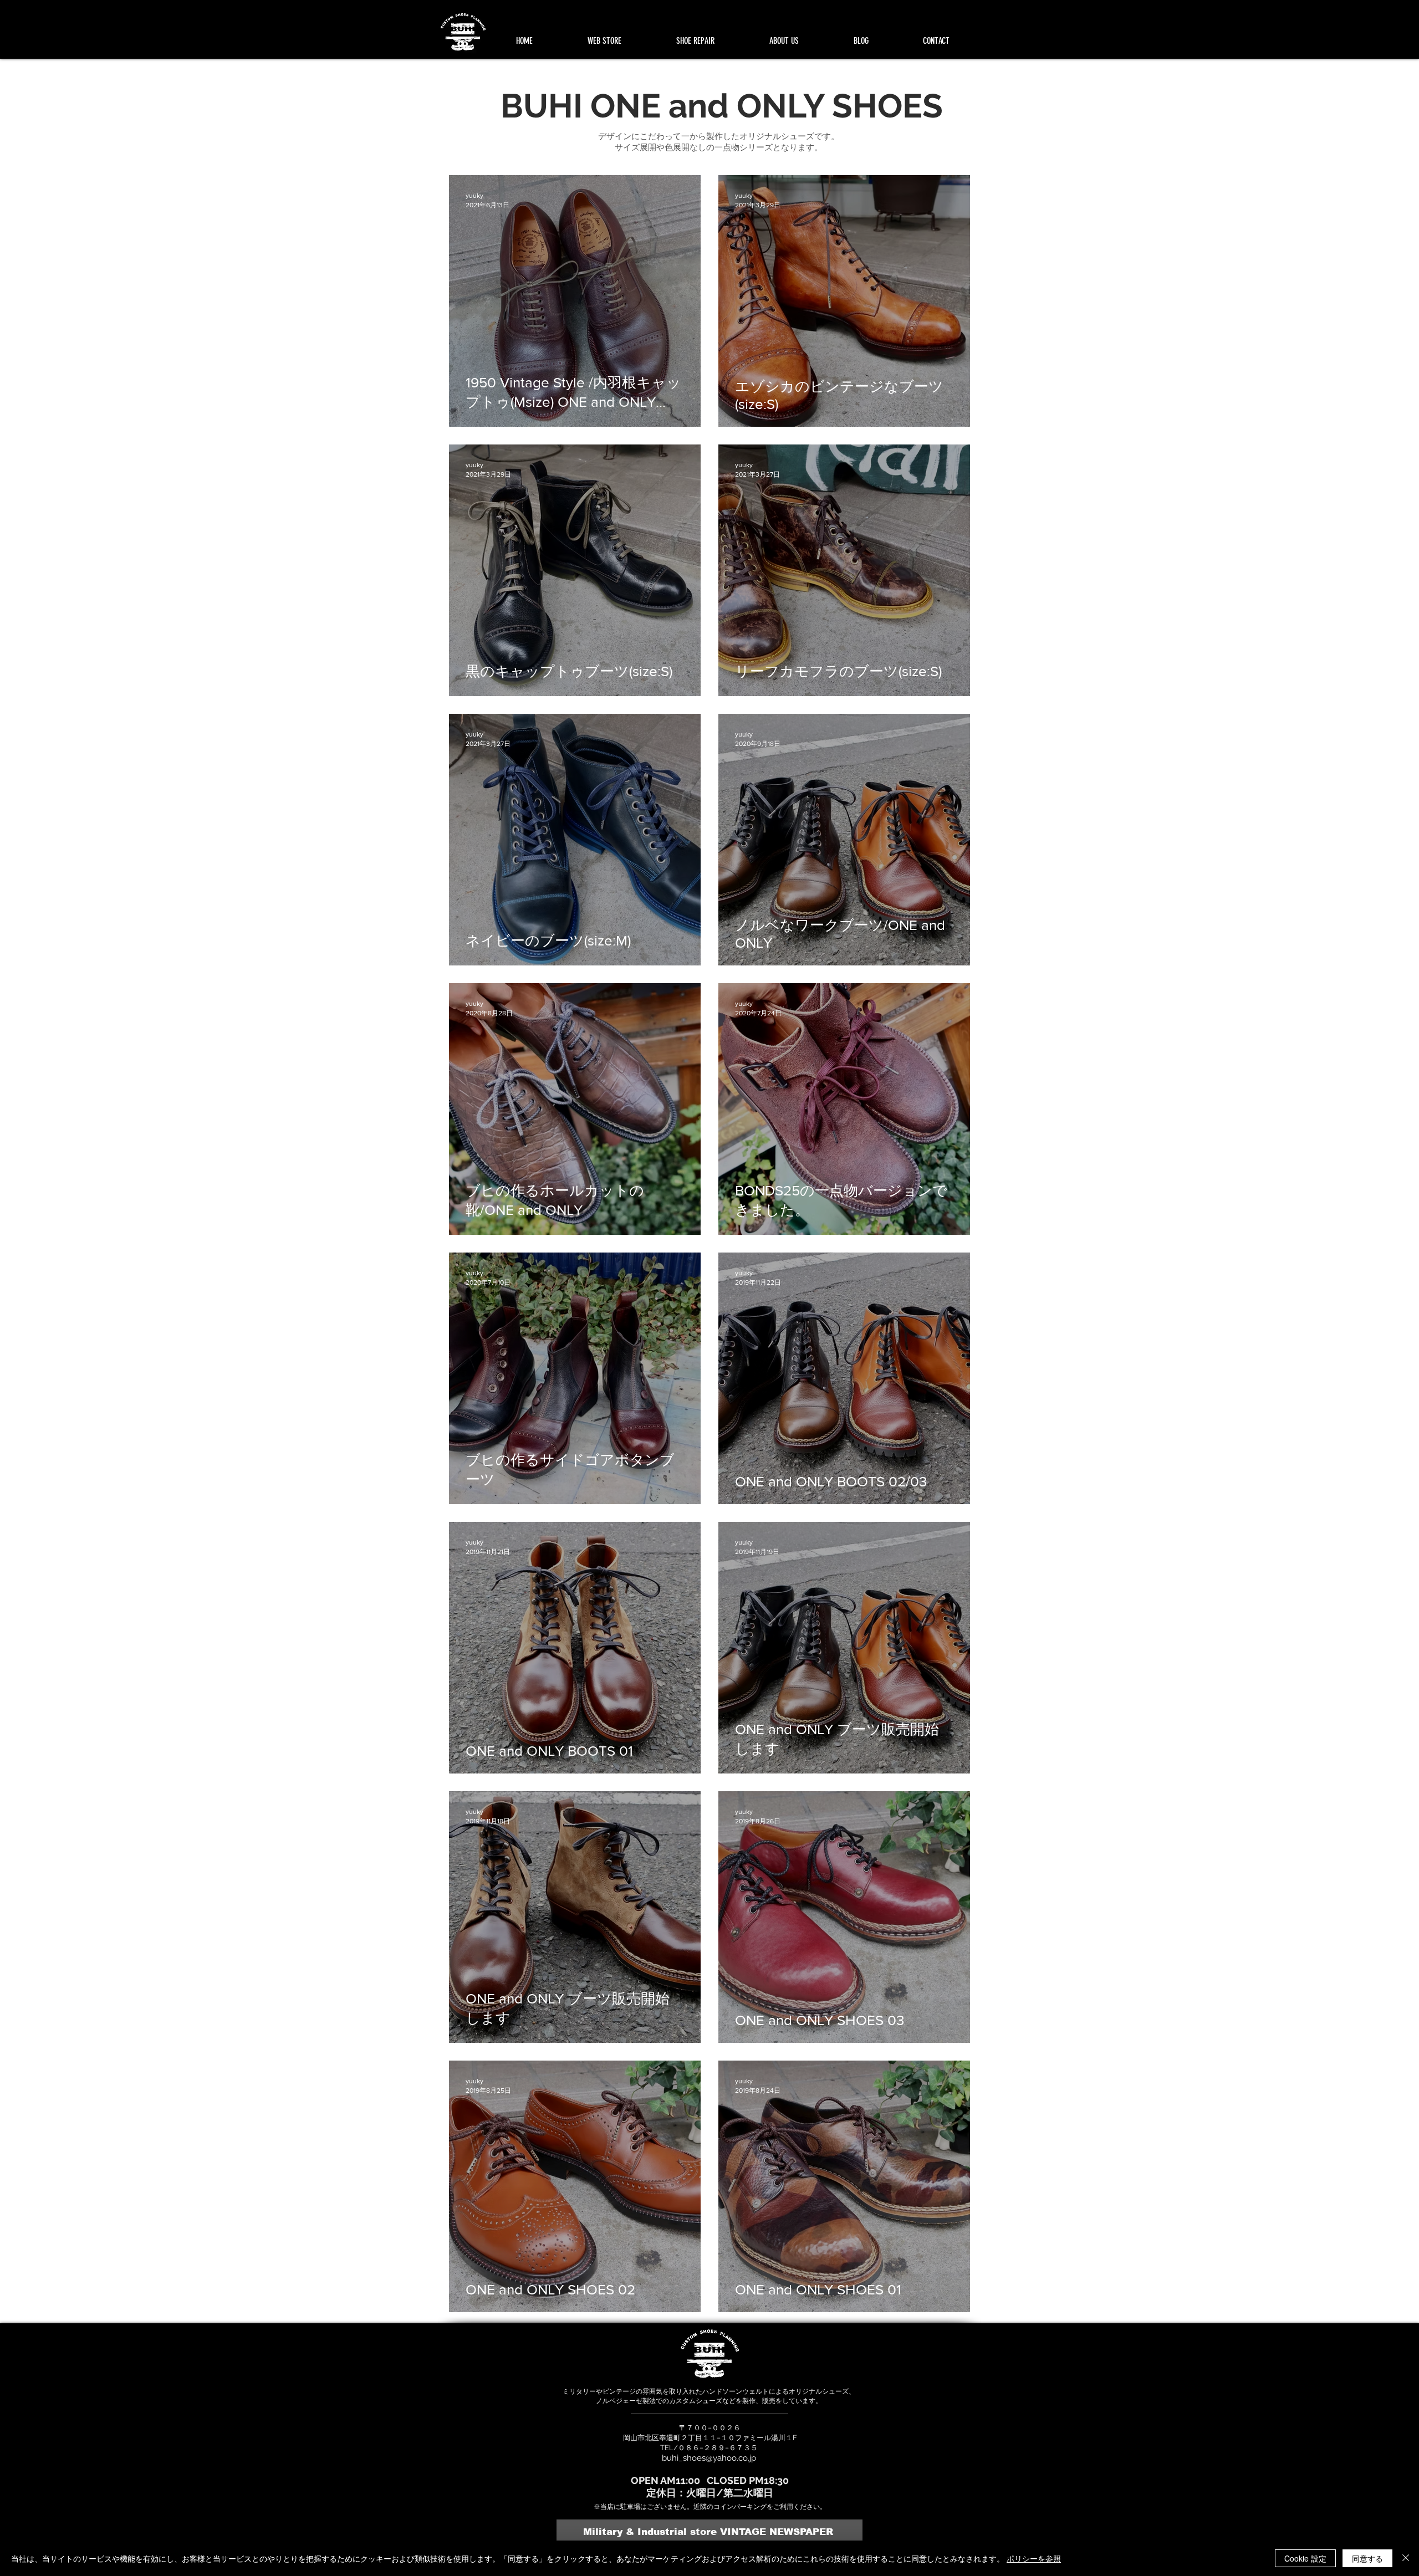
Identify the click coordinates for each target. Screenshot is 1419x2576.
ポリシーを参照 (1034, 2558)
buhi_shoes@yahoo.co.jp (709, 2458)
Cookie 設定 (1305, 2558)
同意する (1367, 2558)
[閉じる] (1406, 2558)
